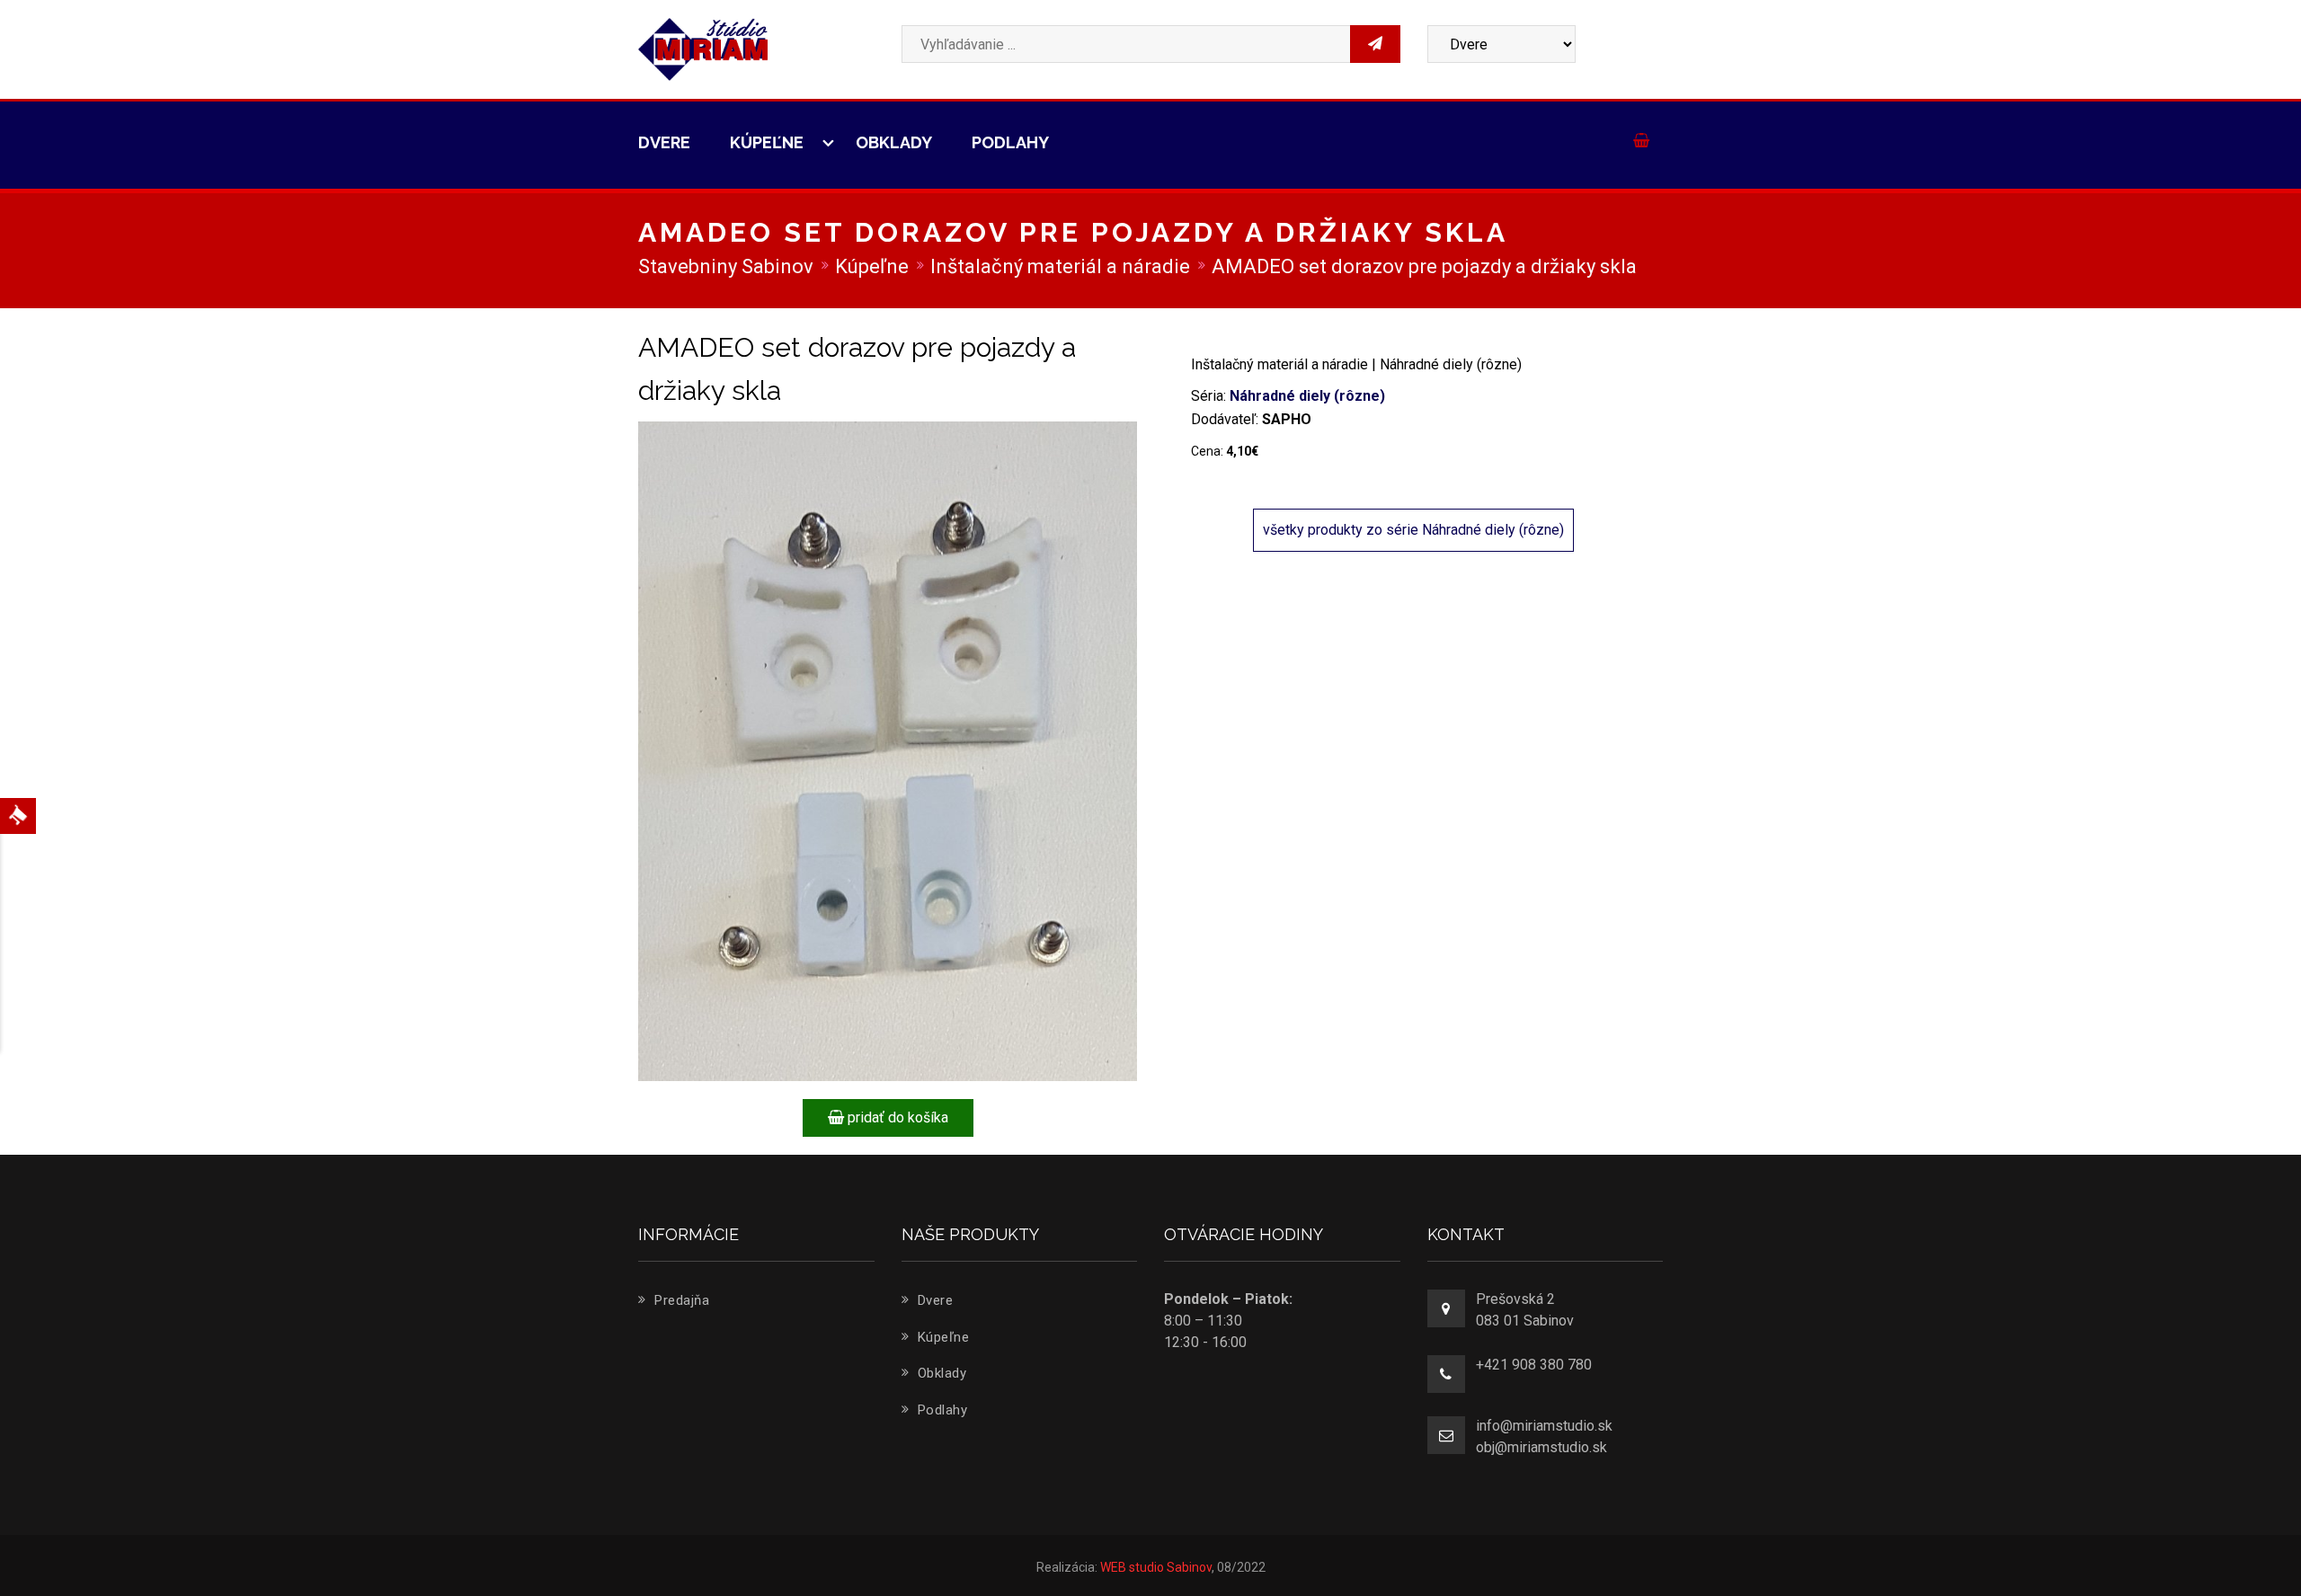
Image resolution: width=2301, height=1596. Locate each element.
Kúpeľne (768, 142)
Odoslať (1530, 309)
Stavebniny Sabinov (726, 266)
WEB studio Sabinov (1156, 1567)
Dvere (664, 142)
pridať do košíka (896, 1117)
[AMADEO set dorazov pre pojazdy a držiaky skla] (888, 750)
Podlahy (1010, 142)
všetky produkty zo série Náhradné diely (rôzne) (1413, 530)
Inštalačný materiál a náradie (1060, 266)
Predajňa (680, 1300)
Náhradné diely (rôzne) (1307, 396)
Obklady (894, 142)
